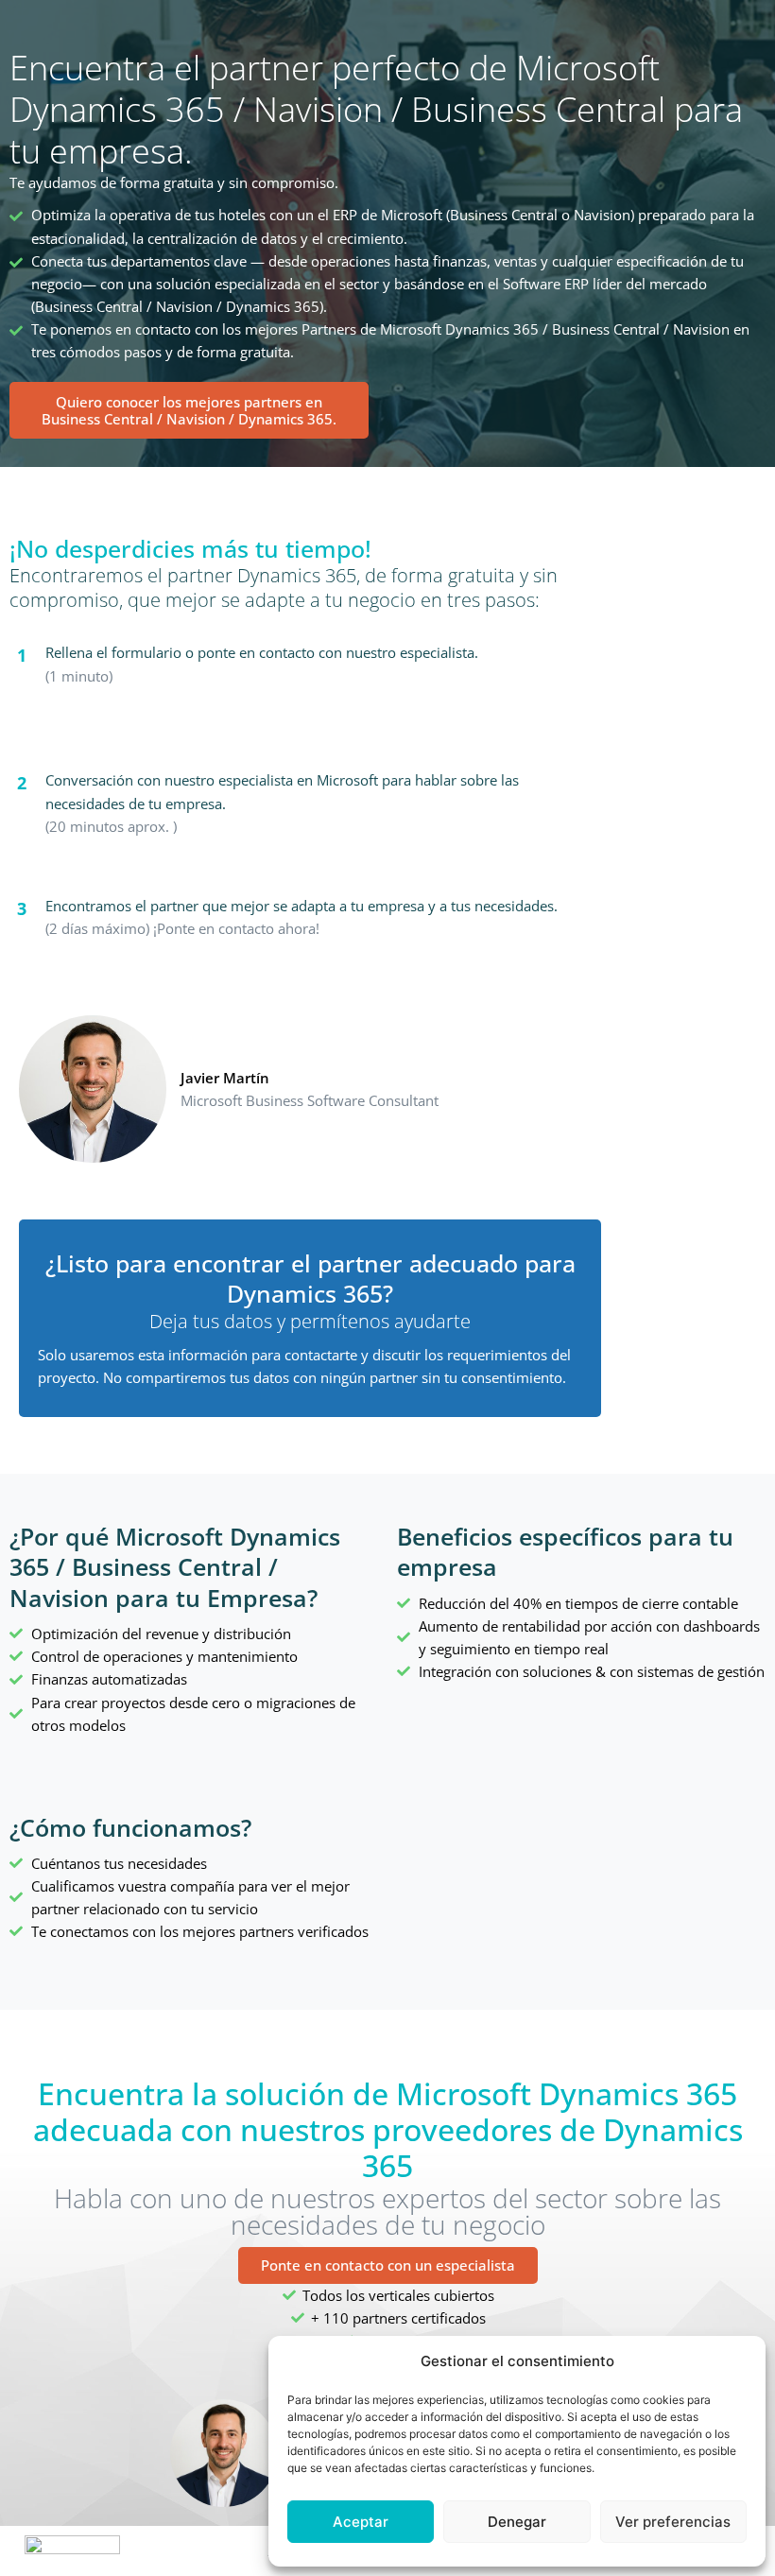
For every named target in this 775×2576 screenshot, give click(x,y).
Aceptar (361, 2522)
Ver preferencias (673, 2522)
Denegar (517, 2522)
